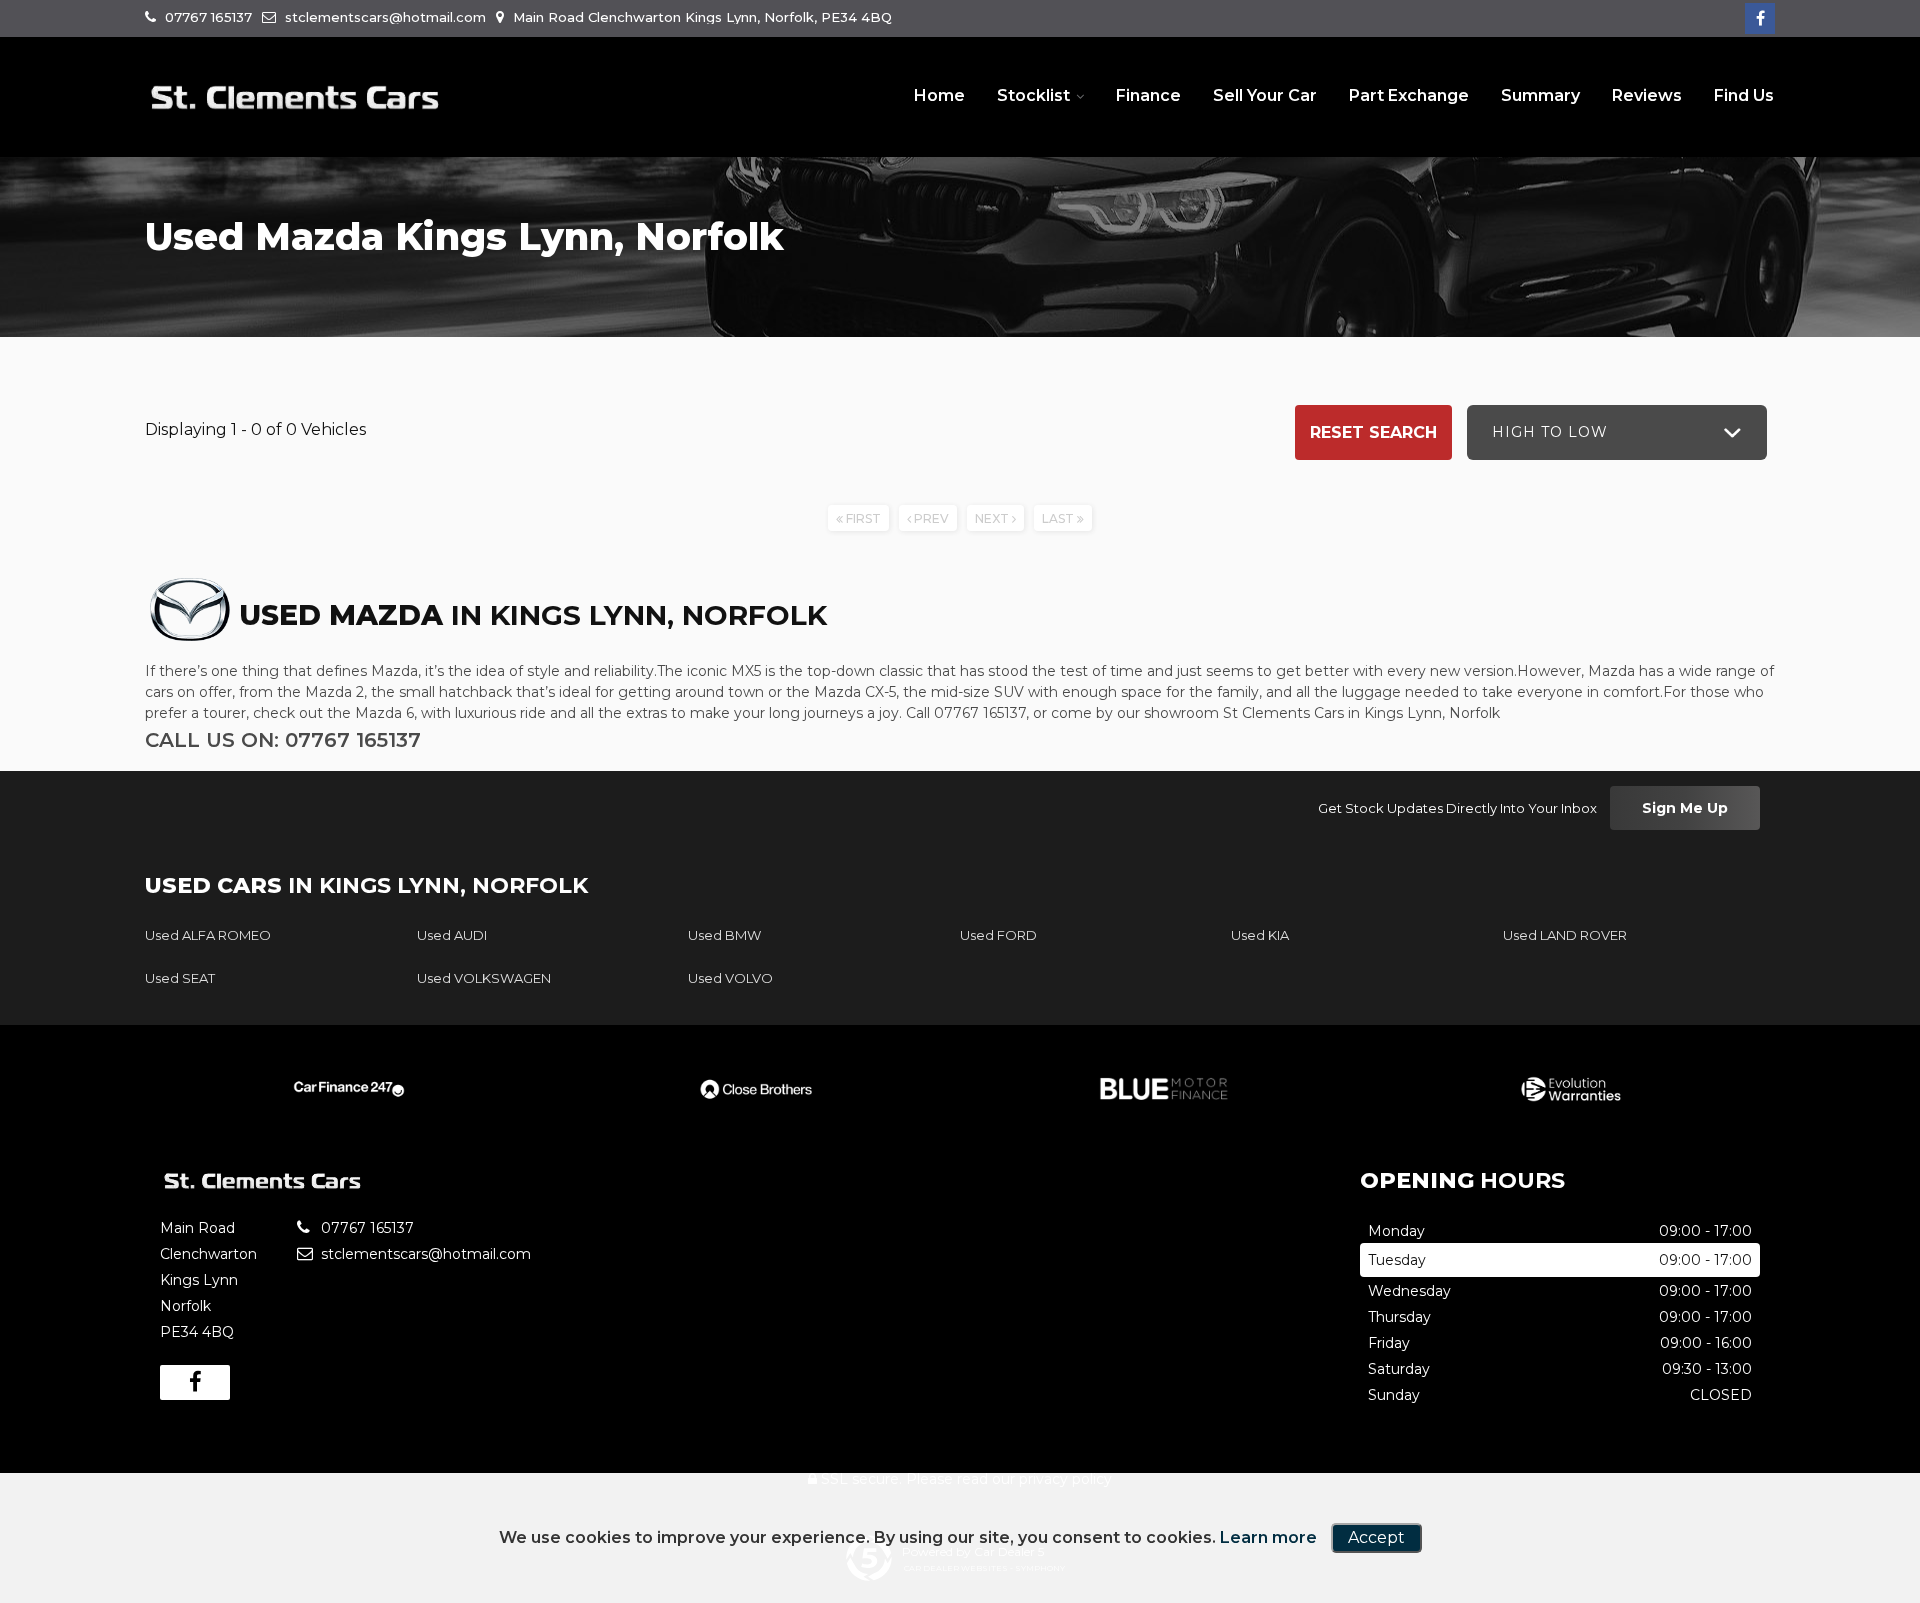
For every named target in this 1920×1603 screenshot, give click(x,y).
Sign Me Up (1685, 808)
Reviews (1647, 95)
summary (1540, 95)
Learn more (1268, 1537)
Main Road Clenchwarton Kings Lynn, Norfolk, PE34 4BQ (700, 17)
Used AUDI (452, 935)
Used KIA (1260, 935)
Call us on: (283, 740)
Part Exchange (1409, 95)
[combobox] (1617, 432)
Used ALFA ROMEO (208, 935)
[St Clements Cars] (295, 98)
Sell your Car (1265, 95)
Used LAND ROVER (1565, 935)
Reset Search (1373, 432)
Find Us (1744, 95)
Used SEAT (180, 978)
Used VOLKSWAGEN (484, 978)
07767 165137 (206, 17)
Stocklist (1033, 95)
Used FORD (998, 935)
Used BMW (724, 935)
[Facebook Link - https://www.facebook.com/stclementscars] (1760, 18)
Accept (1376, 1537)
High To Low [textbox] (1550, 432)
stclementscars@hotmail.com (383, 17)
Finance (1148, 95)
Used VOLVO (730, 978)
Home (939, 95)
